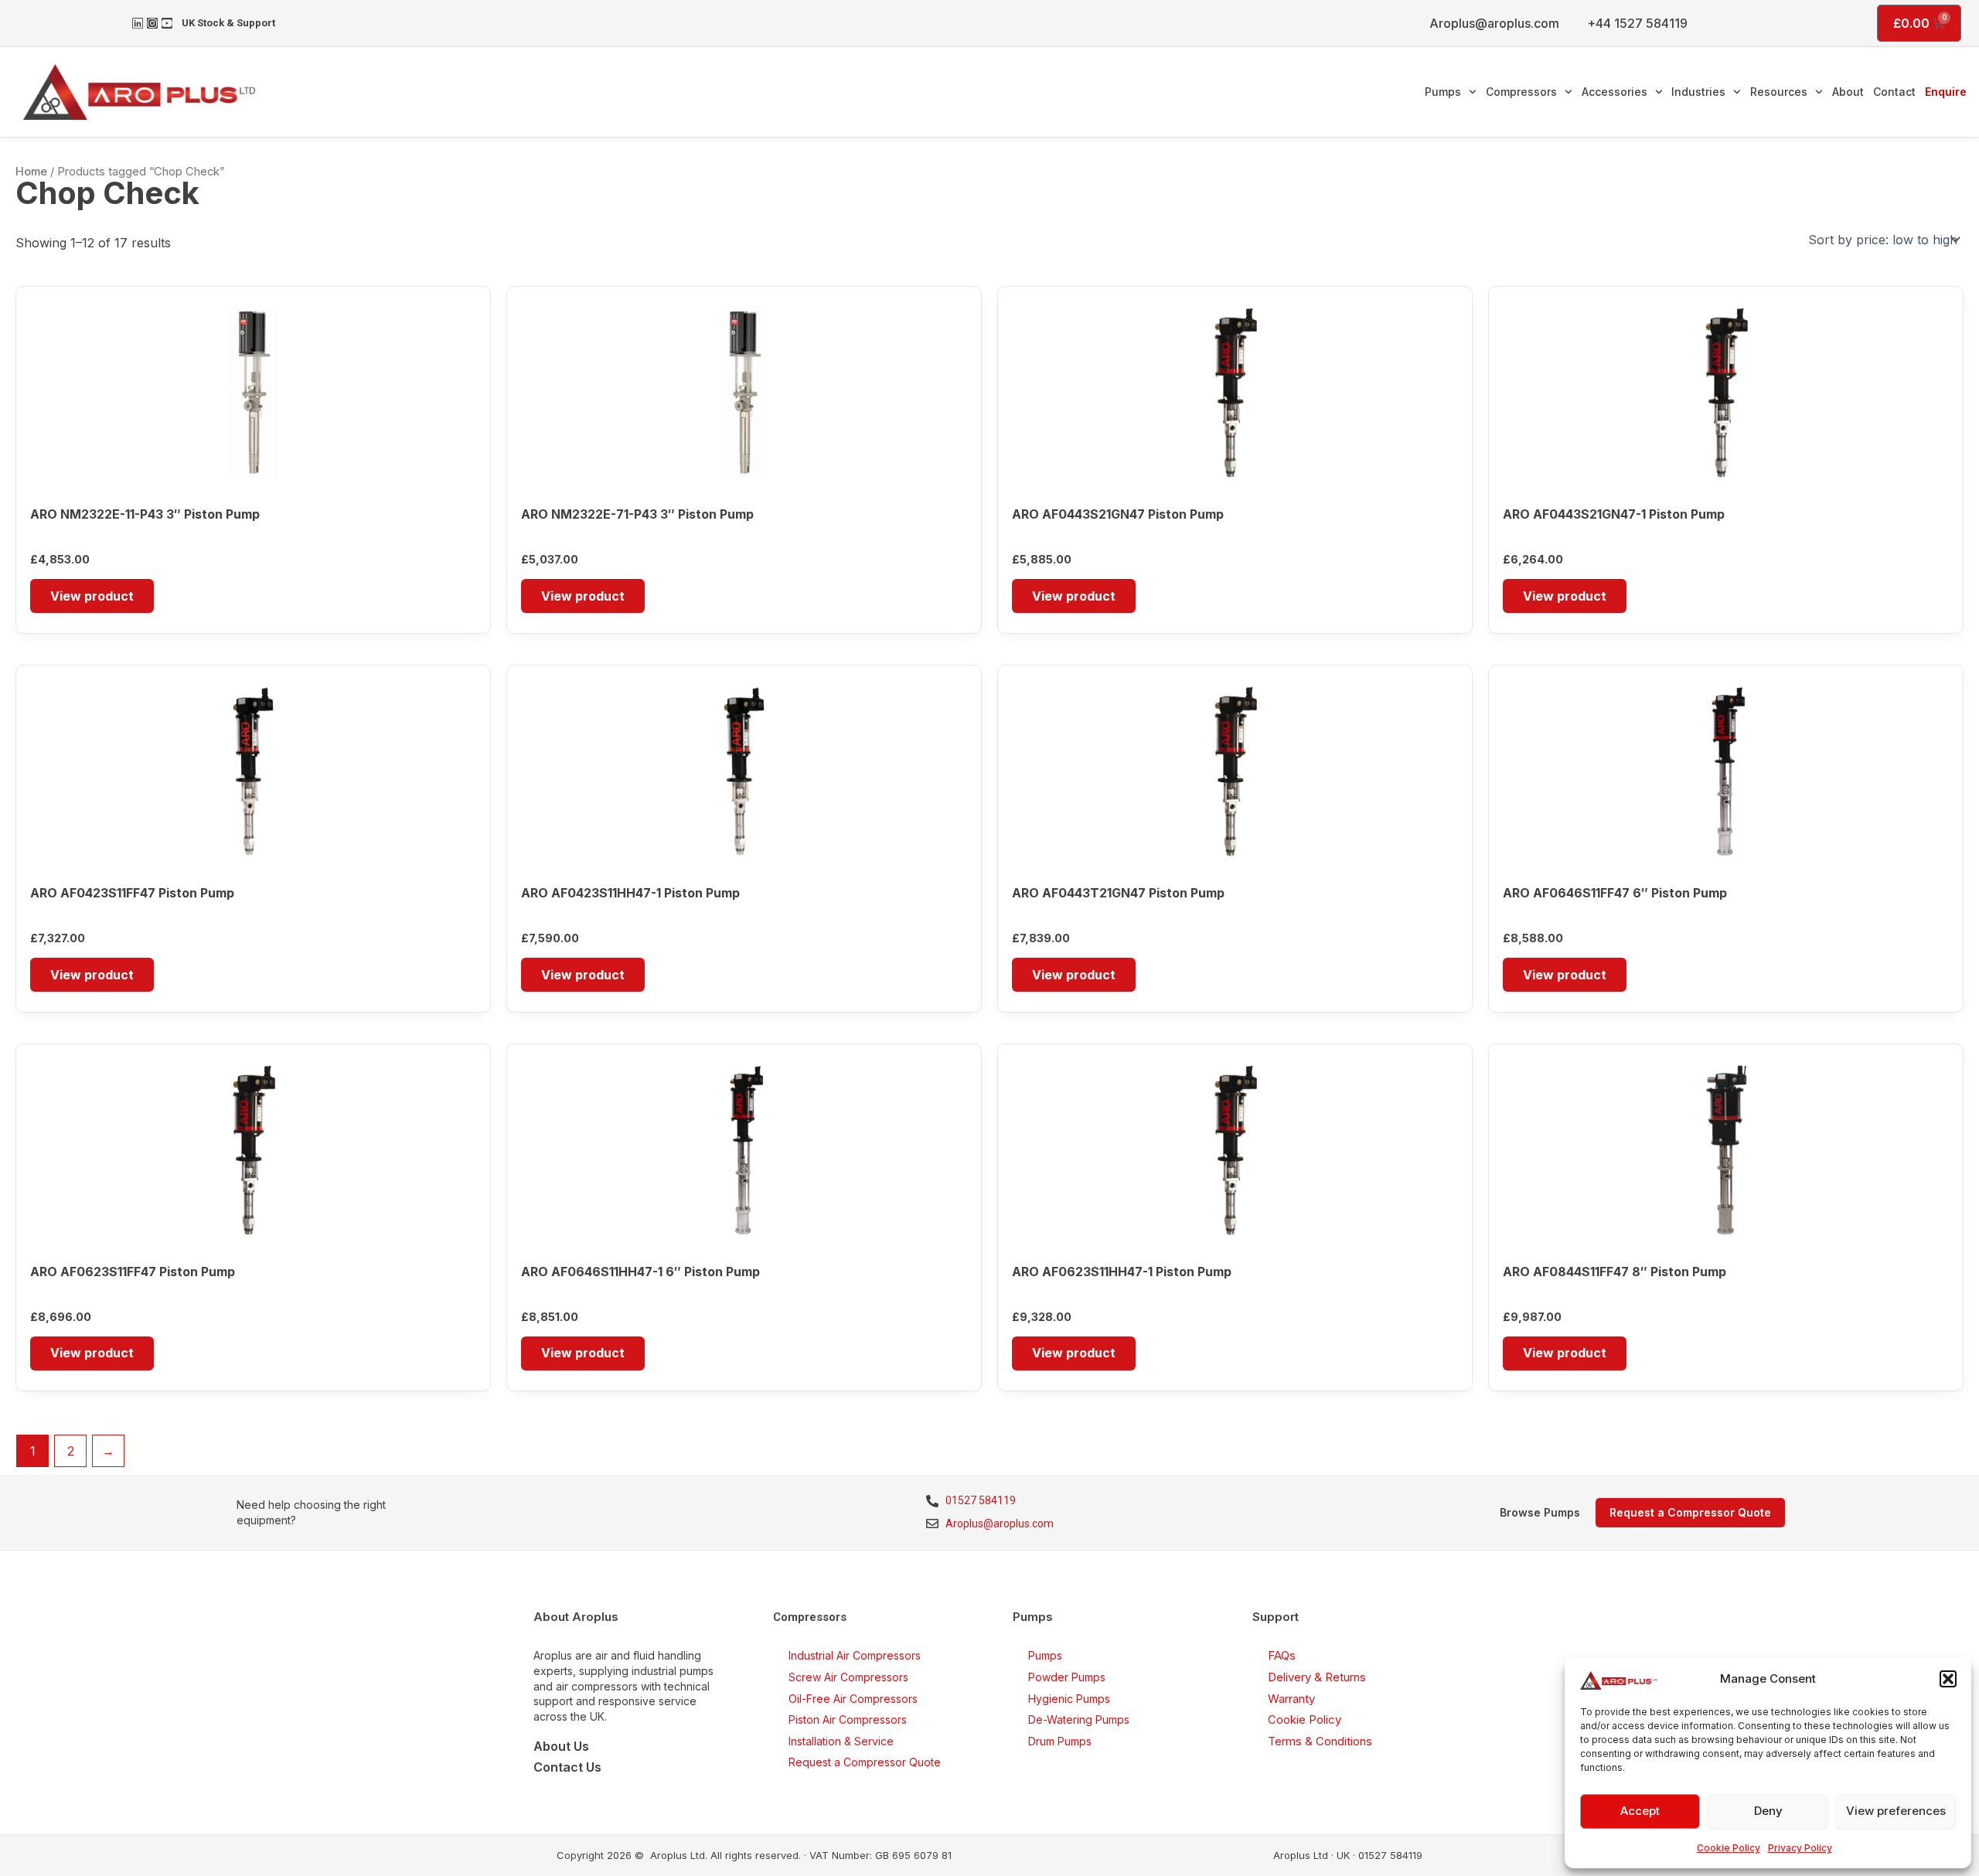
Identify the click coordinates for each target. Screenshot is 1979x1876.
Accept (1640, 1811)
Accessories (1615, 92)
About (1848, 92)
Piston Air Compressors (848, 1719)
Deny (1768, 1811)
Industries (1698, 92)
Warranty (1291, 1699)
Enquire (1946, 92)
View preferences (1896, 1811)
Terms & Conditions (1320, 1741)
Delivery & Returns (1317, 1677)
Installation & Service (841, 1741)
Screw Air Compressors (848, 1677)
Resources (1779, 92)
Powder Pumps (1067, 1677)
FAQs (1282, 1655)
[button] (1948, 1679)
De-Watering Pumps (1079, 1719)
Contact (1894, 92)
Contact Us (567, 1767)
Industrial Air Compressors (855, 1655)
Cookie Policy (1729, 1848)
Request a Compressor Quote (865, 1762)
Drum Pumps (1060, 1741)
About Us (561, 1746)
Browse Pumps (1540, 1512)
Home (31, 172)
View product (92, 596)
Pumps (1443, 92)
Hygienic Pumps (1069, 1699)
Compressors (1521, 92)
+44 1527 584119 (1637, 23)
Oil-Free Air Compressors (853, 1699)
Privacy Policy (1800, 1848)
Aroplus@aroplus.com (1494, 23)
